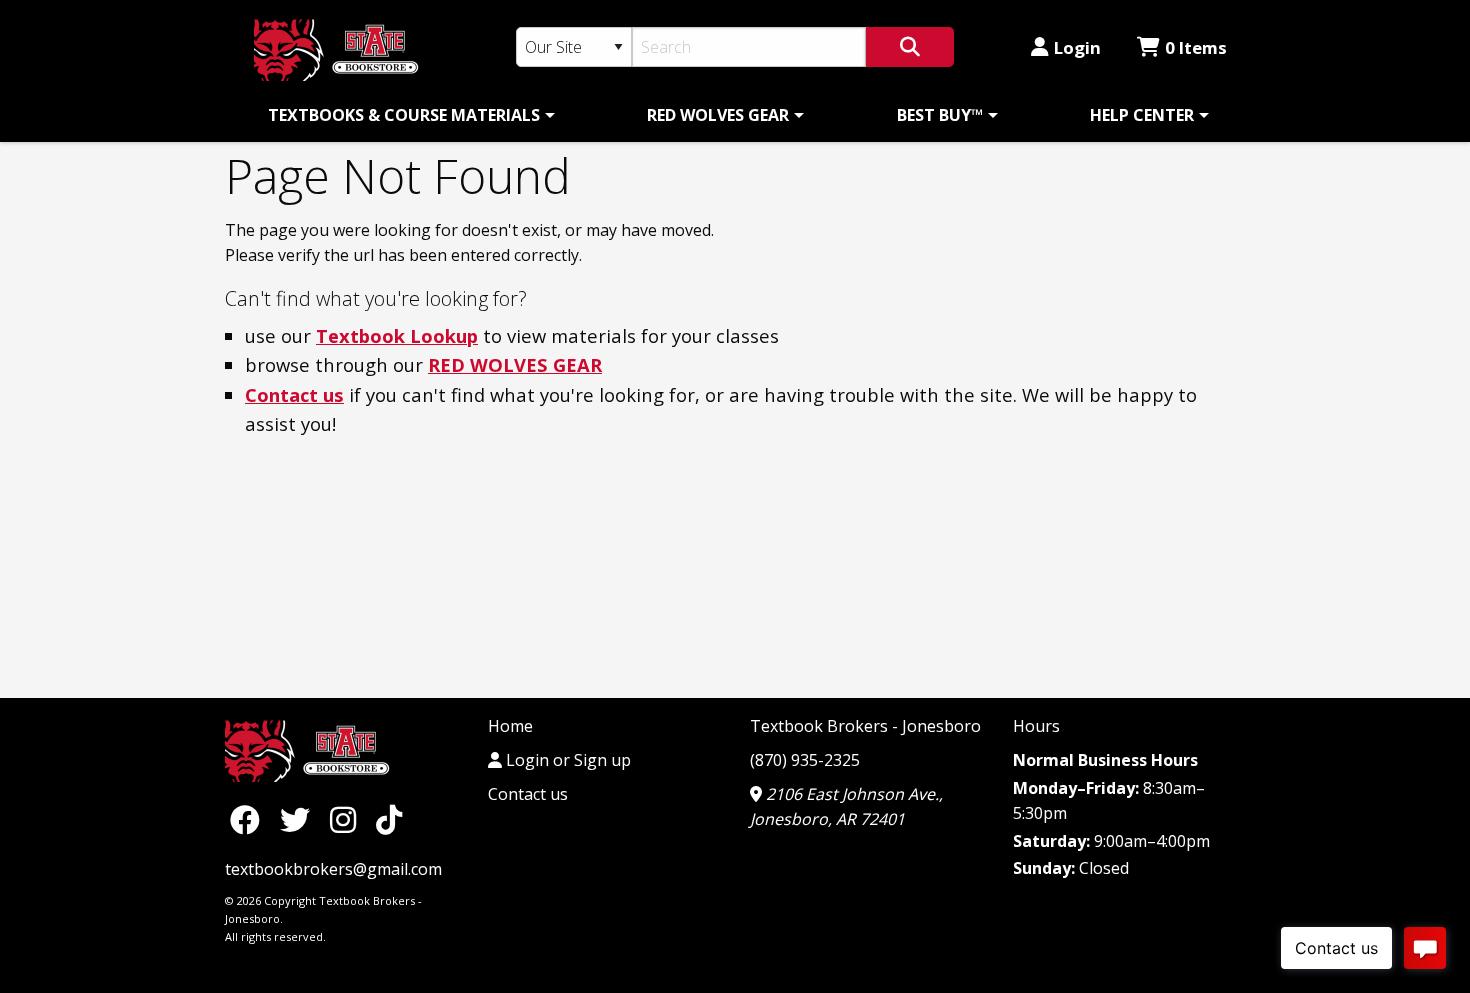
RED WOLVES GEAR (718, 115)
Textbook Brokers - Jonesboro (865, 726)
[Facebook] (250, 818)
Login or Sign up (566, 760)
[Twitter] (300, 818)
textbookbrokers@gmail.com (333, 869)
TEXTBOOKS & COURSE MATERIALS (404, 115)
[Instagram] (348, 818)
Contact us (294, 394)
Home (510, 726)
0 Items (1196, 47)
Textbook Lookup (397, 335)
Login (1077, 47)
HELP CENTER (1142, 115)
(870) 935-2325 (805, 760)
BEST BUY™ (940, 115)
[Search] (910, 47)
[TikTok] (389, 818)
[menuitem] (408, 115)
